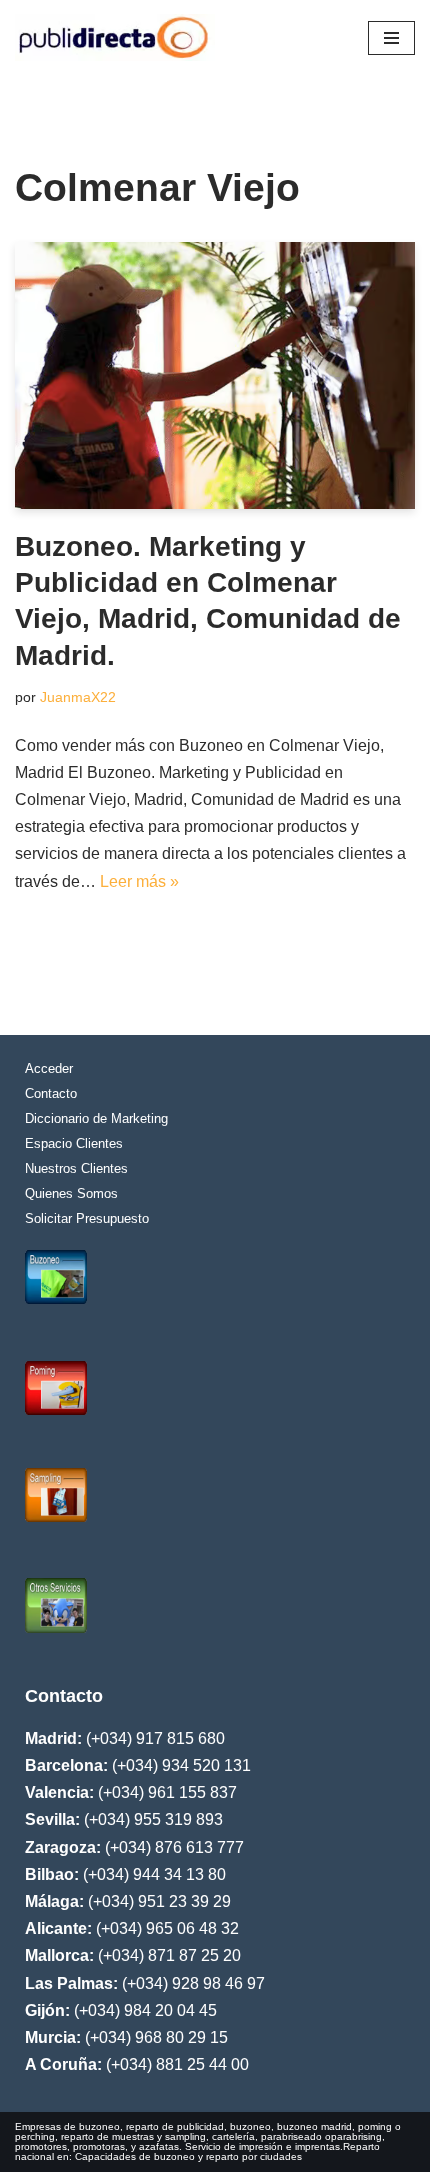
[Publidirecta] (115, 37)
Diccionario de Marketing (96, 1118)
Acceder (49, 1068)
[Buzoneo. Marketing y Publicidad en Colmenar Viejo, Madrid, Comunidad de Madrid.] (215, 375)
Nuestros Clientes (76, 1168)
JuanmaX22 (78, 697)
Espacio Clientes (74, 1143)
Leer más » (139, 881)
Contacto (51, 1093)
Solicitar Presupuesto (87, 1218)
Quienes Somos (71, 1193)
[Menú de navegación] (391, 38)
